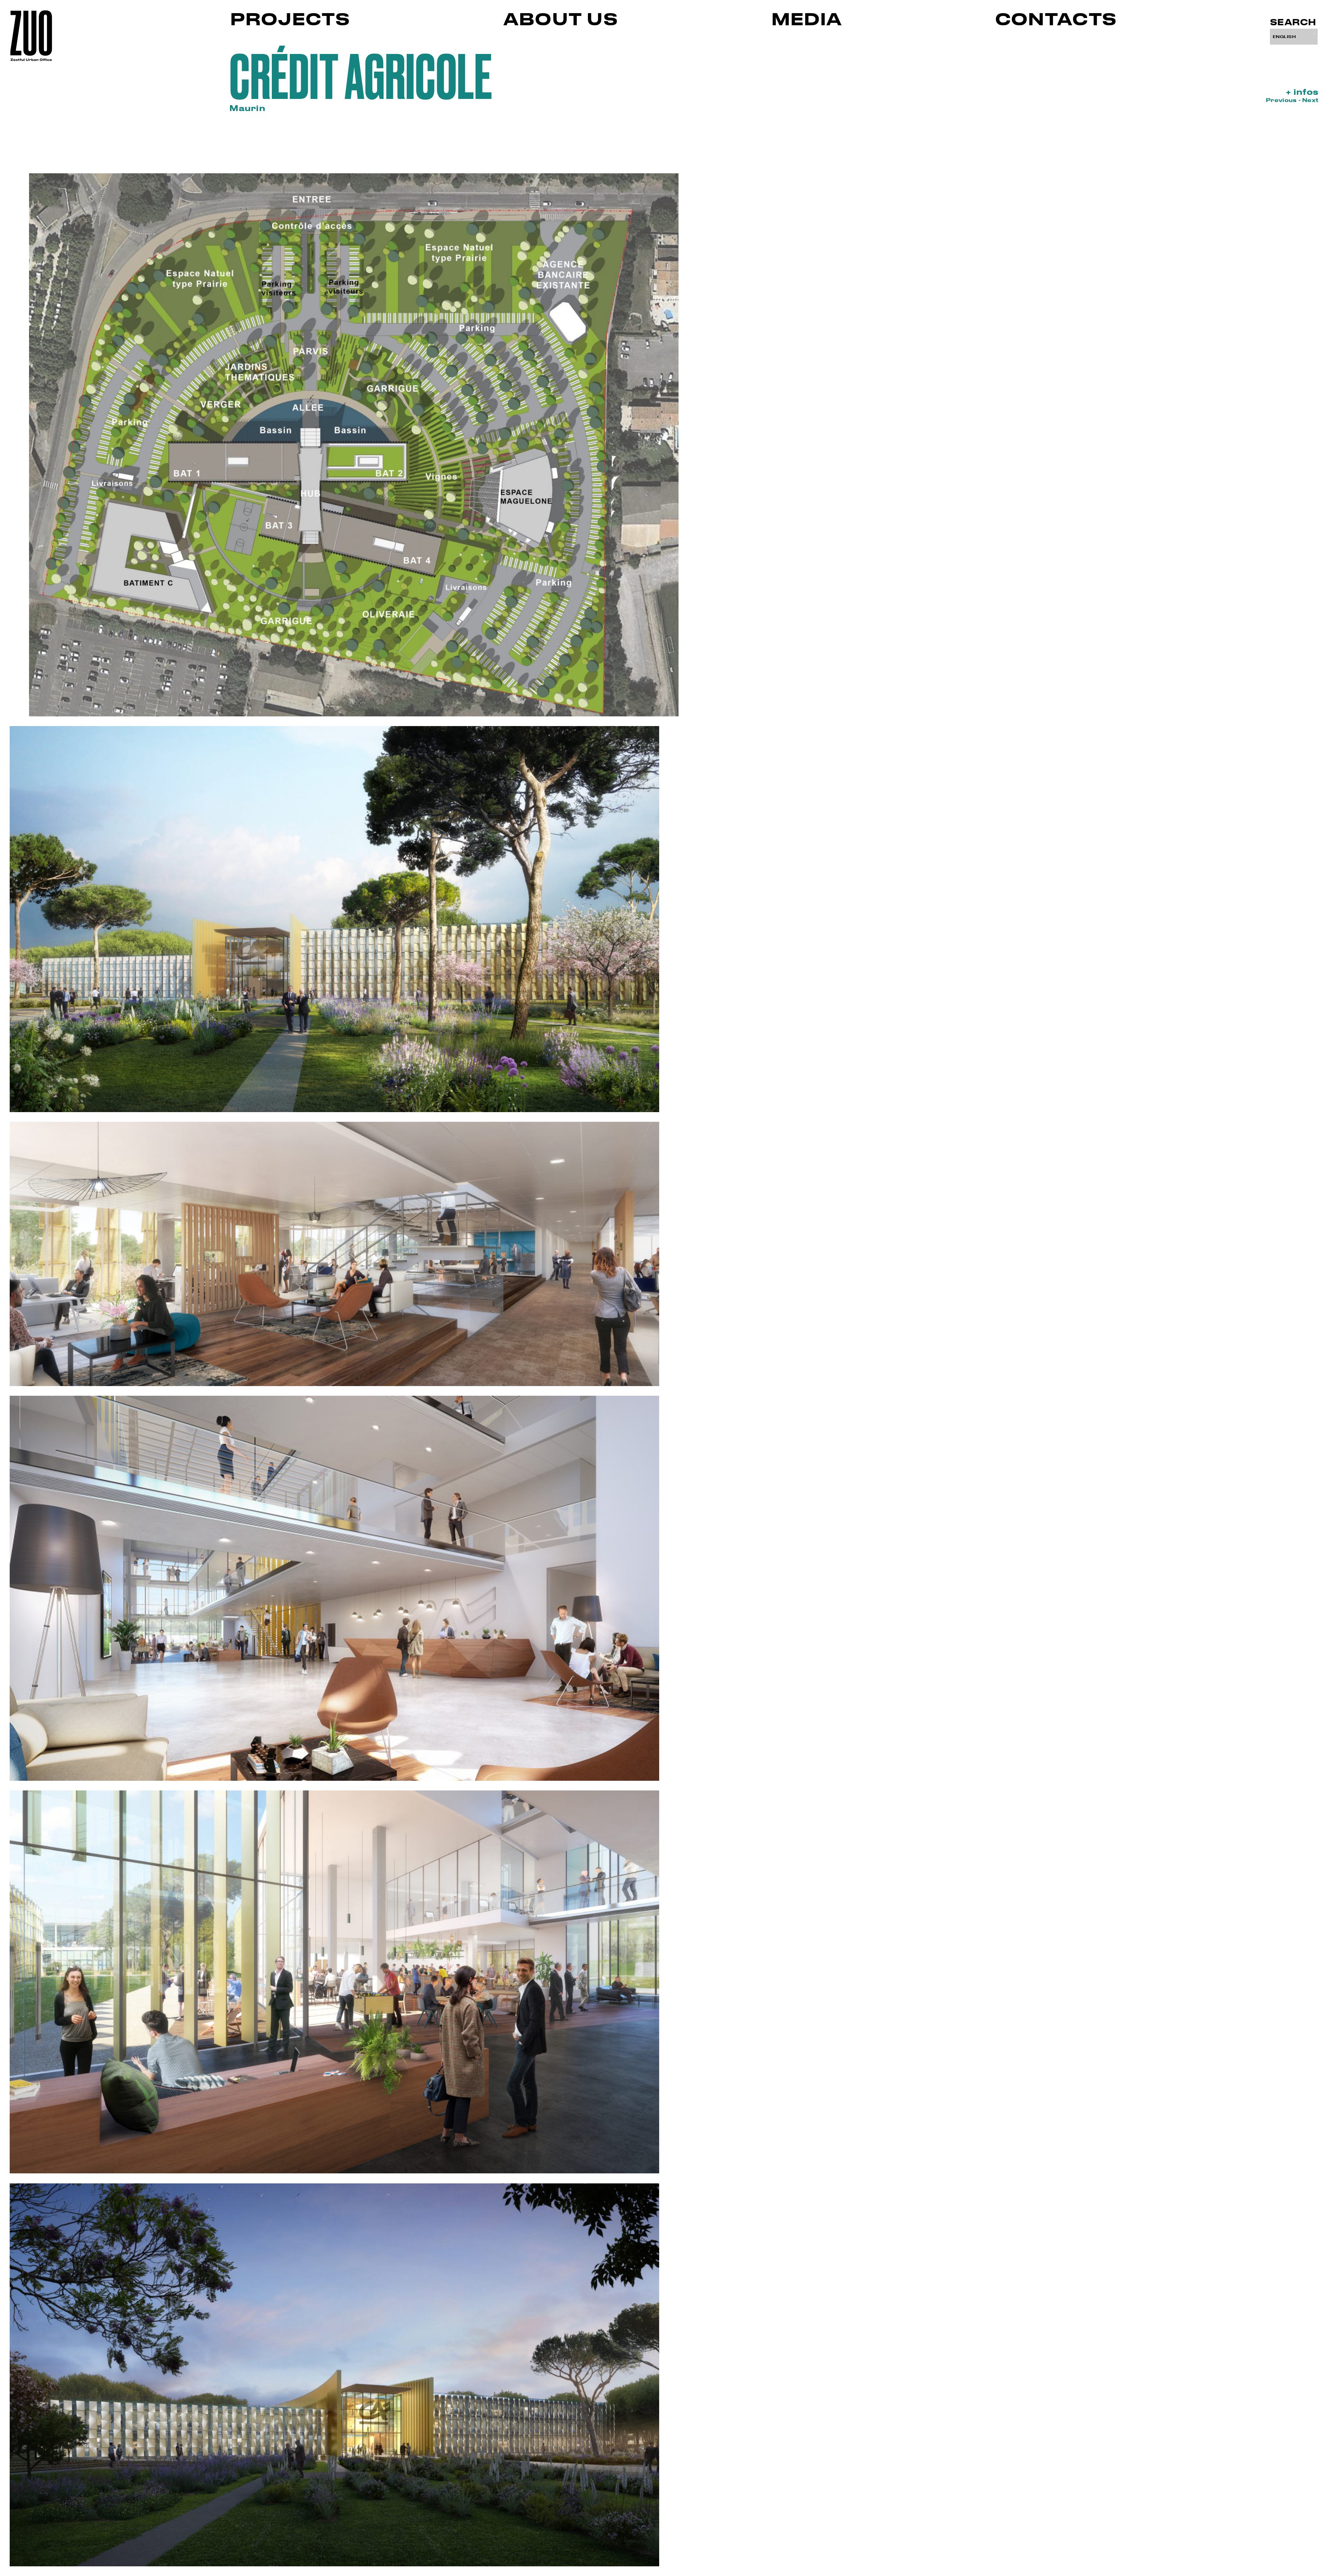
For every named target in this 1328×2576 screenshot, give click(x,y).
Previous (1282, 100)
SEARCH (1293, 22)
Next (1310, 100)
